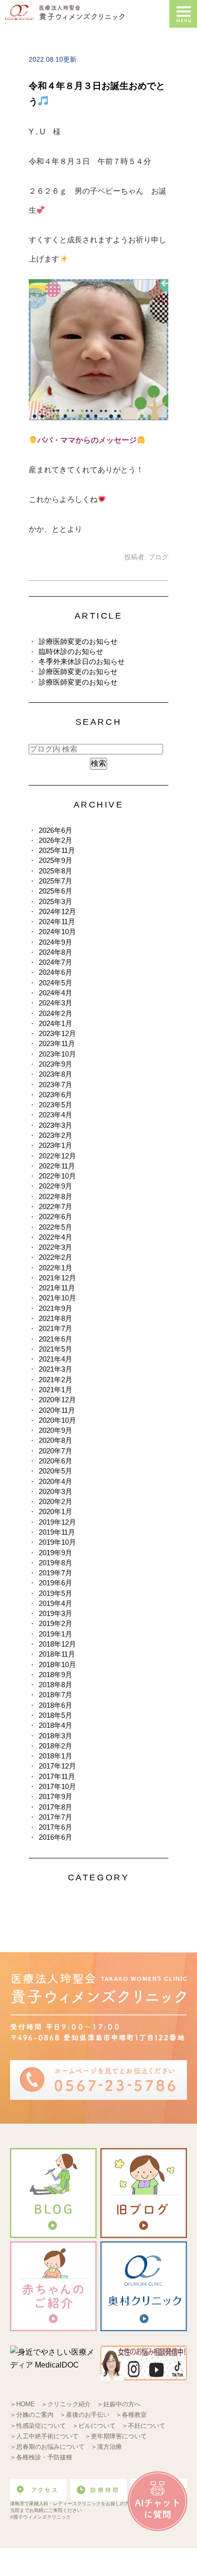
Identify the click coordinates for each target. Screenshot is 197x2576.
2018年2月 (55, 1746)
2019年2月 (55, 1623)
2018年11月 (57, 1654)
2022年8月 (55, 1196)
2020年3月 (55, 1491)
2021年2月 (55, 1380)
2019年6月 (55, 1583)
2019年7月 (55, 1573)
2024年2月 (55, 1013)
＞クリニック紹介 (66, 2404)
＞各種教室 (131, 2415)
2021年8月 (55, 1318)
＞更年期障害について (116, 2436)
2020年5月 (55, 1471)
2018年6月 (55, 1705)
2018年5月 (55, 1715)
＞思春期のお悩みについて (47, 2447)
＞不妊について (144, 2426)
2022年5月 (55, 1227)
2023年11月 (57, 1043)
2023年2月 (55, 1135)
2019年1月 (55, 1634)
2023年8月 (55, 1074)
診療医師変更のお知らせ (78, 641)
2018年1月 (55, 1756)
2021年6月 (55, 1339)
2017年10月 (57, 1786)
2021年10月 (57, 1298)
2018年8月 (55, 1685)
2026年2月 (55, 840)
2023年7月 (55, 1085)
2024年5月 (55, 983)
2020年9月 (55, 1430)
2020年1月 (55, 1512)
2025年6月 (55, 891)
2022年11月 (57, 1166)
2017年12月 (57, 1766)
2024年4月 (55, 993)
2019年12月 (57, 1522)
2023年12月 (57, 1033)
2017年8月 (55, 1807)
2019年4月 (55, 1603)
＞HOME (22, 2404)
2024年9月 (55, 942)
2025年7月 (55, 881)
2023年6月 (55, 1095)
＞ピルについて (94, 2426)
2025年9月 (55, 860)
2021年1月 (55, 1390)
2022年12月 (57, 1156)
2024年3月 (55, 1003)
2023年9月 (55, 1064)
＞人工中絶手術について (44, 2436)
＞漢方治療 (106, 2447)
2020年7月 (55, 1451)
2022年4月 (55, 1237)
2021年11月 (57, 1288)
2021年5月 (55, 1349)
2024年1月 (55, 1023)
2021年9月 (55, 1308)
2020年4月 (55, 1481)
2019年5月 (55, 1593)
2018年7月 (55, 1695)
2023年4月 (55, 1115)
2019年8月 (55, 1563)
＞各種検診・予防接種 (41, 2457)
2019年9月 (55, 1553)
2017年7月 (55, 1817)
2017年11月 (57, 1776)
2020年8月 (55, 1440)
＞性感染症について (38, 2426)
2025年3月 (55, 901)
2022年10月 (57, 1176)
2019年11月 (57, 1532)
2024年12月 (57, 911)
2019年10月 (57, 1542)
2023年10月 (57, 1054)
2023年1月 (55, 1145)
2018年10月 (57, 1665)
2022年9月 (55, 1186)
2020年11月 (57, 1410)
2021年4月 (55, 1359)
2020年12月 (57, 1400)
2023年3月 (55, 1125)
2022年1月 (55, 1268)
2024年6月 (55, 972)
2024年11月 (57, 922)
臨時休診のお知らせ (71, 651)
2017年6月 (55, 1827)
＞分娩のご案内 (32, 2415)
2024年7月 (55, 962)
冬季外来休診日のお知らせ (82, 661)
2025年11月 (57, 850)
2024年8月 (55, 952)
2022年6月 (55, 1217)
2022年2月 (55, 1257)
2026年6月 (55, 830)
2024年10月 (57, 932)
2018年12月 (57, 1644)
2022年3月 (55, 1247)
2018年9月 (55, 1675)
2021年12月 (57, 1278)
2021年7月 (55, 1328)
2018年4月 (55, 1725)
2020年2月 (55, 1501)
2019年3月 (55, 1613)
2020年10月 (57, 1420)
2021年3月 (55, 1369)
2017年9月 (55, 1796)
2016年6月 (55, 1837)
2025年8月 (55, 871)
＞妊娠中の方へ (119, 2404)
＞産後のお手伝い (85, 2415)
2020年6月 (55, 1461)
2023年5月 (55, 1105)
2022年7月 (55, 1206)
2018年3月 (55, 1736)
